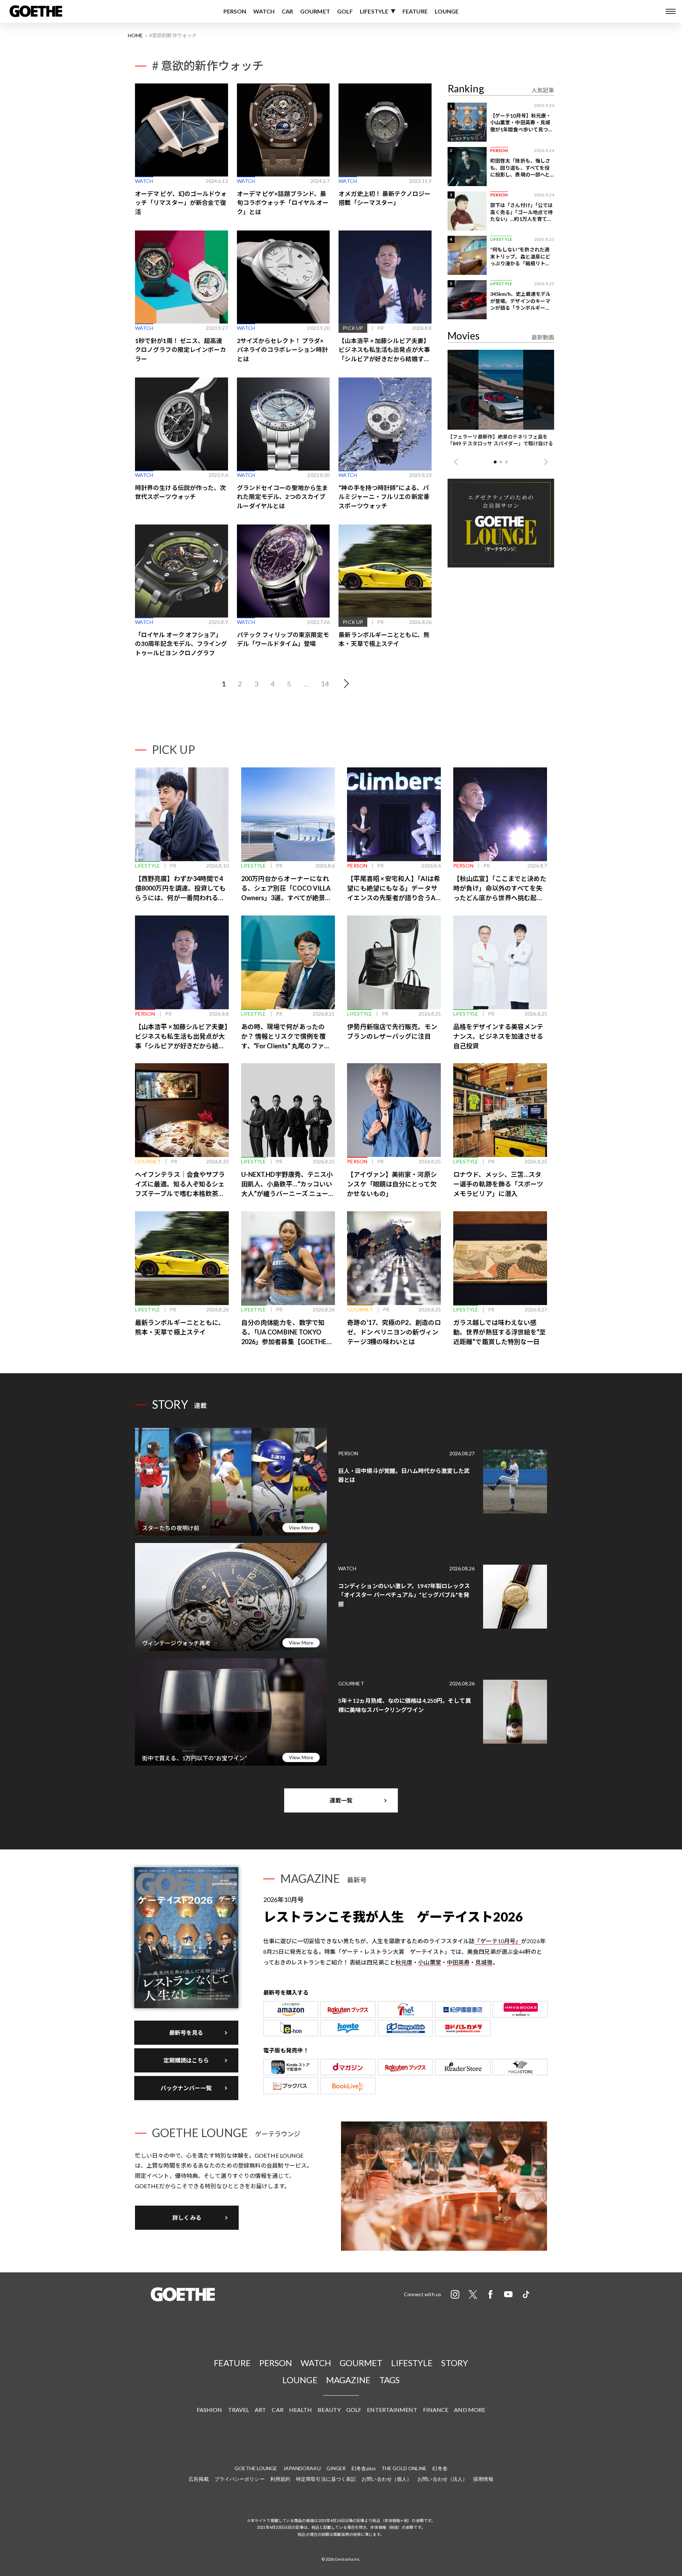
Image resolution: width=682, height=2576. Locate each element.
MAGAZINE (348, 2380)
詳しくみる (187, 2218)
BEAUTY (329, 2410)
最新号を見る (186, 2032)
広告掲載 (199, 2479)
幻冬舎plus (364, 2468)
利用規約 (280, 2479)
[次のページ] (345, 684)
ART (260, 2410)
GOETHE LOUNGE (256, 2468)
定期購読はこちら (186, 2060)
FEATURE (415, 11)
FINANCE (436, 2410)
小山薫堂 (429, 1962)
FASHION (210, 2410)
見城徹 (484, 1962)
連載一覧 (341, 1800)
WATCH (264, 11)
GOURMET (315, 11)
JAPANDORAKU (302, 2468)
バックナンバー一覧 (186, 2088)
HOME (135, 35)
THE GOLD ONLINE (404, 2468)
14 (325, 684)
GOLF (345, 11)
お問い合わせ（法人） (442, 2479)
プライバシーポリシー (240, 2479)
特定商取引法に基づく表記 (326, 2479)
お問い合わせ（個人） (387, 2479)
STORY (455, 2363)
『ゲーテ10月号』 (498, 1941)
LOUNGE (447, 11)
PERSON (235, 11)
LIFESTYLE (374, 11)
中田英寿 (458, 1962)
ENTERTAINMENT (392, 2410)
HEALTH (301, 2410)
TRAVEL (239, 2410)
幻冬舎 (440, 2468)
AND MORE (470, 2410)
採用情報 (483, 2479)
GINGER (336, 2468)
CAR (287, 11)
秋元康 (404, 1962)
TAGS (389, 2380)
